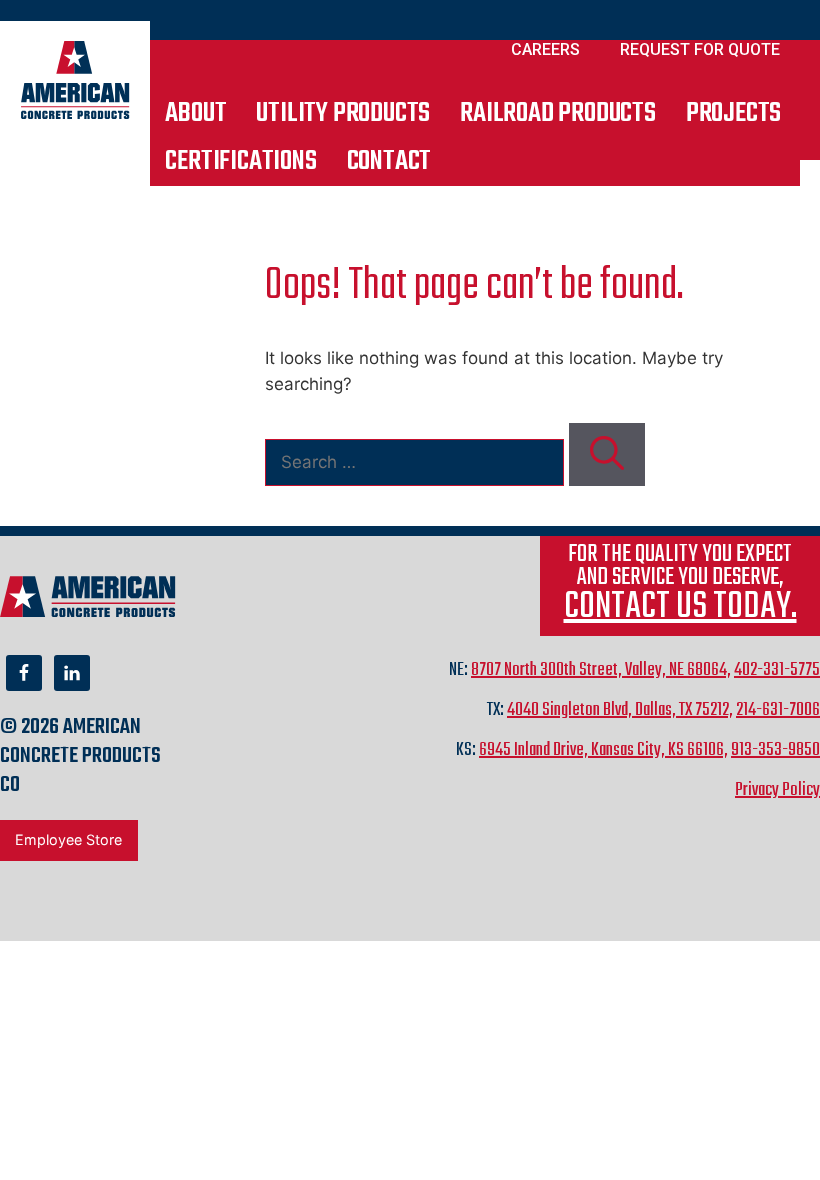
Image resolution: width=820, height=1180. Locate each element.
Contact (389, 161)
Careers (545, 49)
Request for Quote (700, 49)
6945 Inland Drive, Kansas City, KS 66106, (603, 750)
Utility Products (343, 113)
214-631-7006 (778, 710)
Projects (733, 113)
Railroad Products (558, 113)
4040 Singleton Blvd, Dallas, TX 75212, (620, 710)
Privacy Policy (777, 790)
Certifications (240, 161)
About (195, 113)
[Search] (607, 455)
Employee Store (68, 839)
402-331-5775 (777, 670)
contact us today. (680, 607)
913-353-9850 (775, 750)
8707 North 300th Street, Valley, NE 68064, (601, 670)
